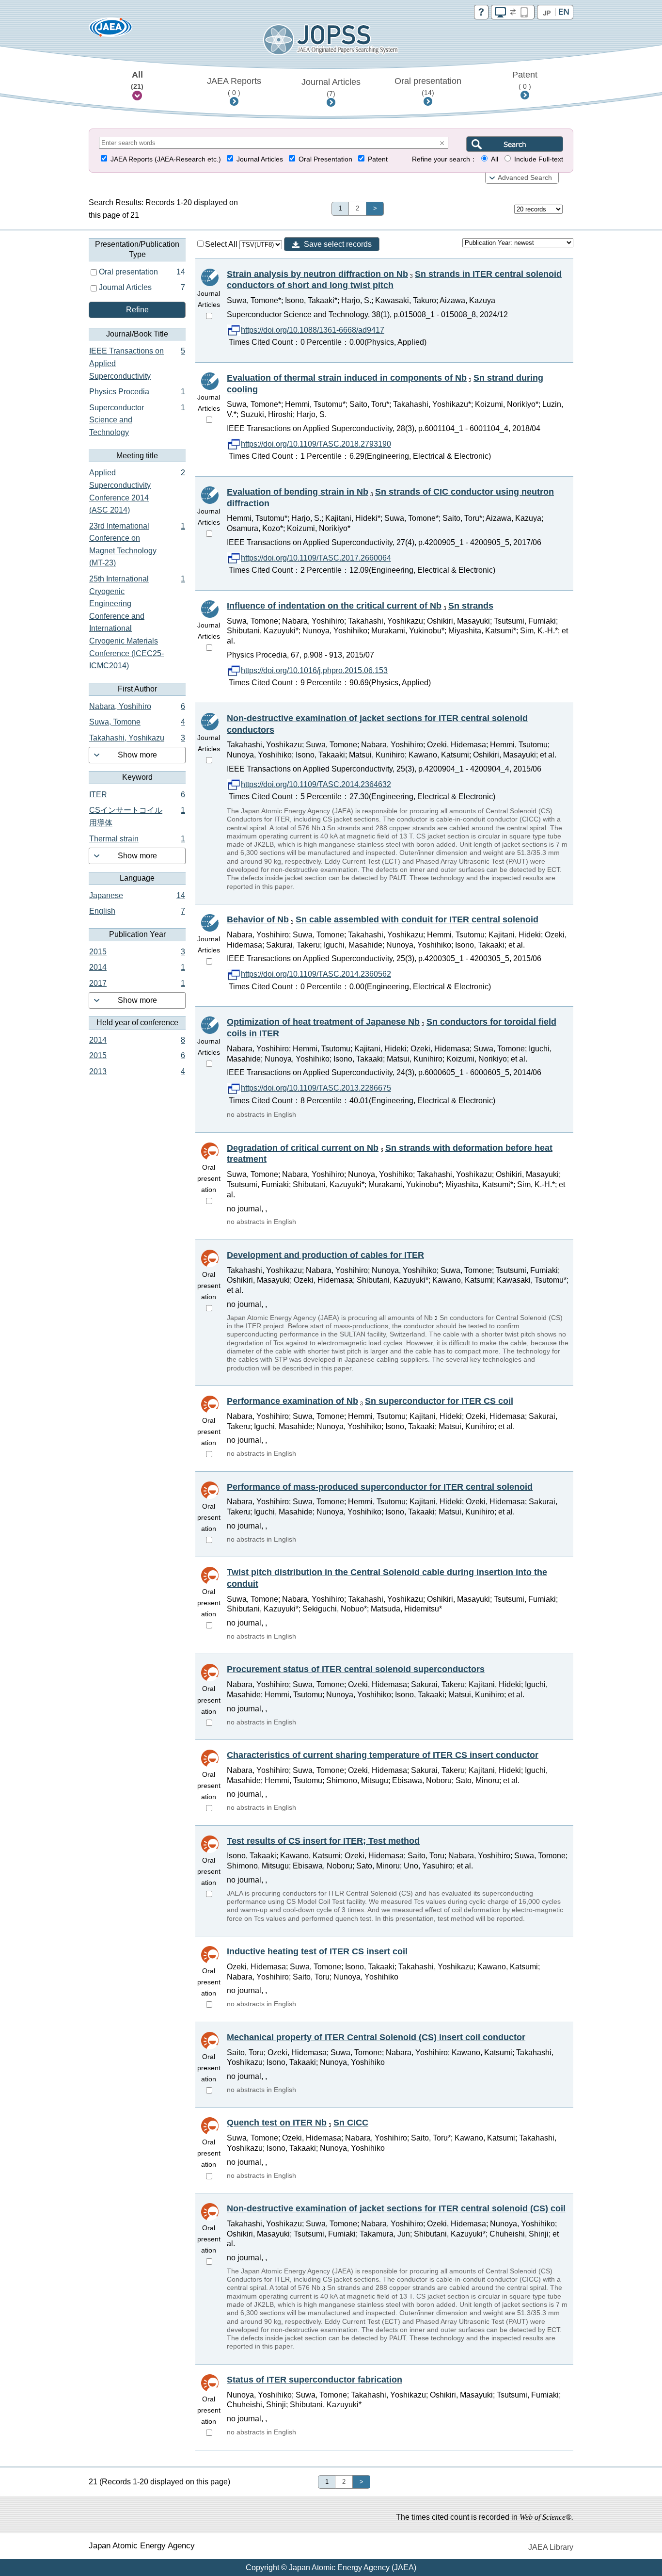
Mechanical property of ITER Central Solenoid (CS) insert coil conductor (376, 2037)
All (137, 80)
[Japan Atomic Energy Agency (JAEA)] (110, 30)
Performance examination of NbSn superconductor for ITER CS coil (370, 1401)
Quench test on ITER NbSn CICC (298, 2123)
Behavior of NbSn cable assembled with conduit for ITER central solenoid (383, 919)
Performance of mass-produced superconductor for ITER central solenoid (380, 1487)
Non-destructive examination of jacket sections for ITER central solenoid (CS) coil (396, 2208)
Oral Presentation (325, 159)
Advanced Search (525, 178)
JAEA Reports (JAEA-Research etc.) (166, 159)
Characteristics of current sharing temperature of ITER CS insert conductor (383, 1755)
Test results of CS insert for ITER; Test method (323, 1841)
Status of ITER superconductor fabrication (315, 2380)
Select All (222, 244)
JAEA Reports (234, 86)
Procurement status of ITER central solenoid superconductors (356, 1669)
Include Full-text (539, 159)
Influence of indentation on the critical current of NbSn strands (360, 606)
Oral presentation (428, 86)
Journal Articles (331, 87)
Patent (525, 80)
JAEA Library (551, 2547)
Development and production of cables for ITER (325, 1255)
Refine (137, 310)
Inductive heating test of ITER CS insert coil (317, 1951)
